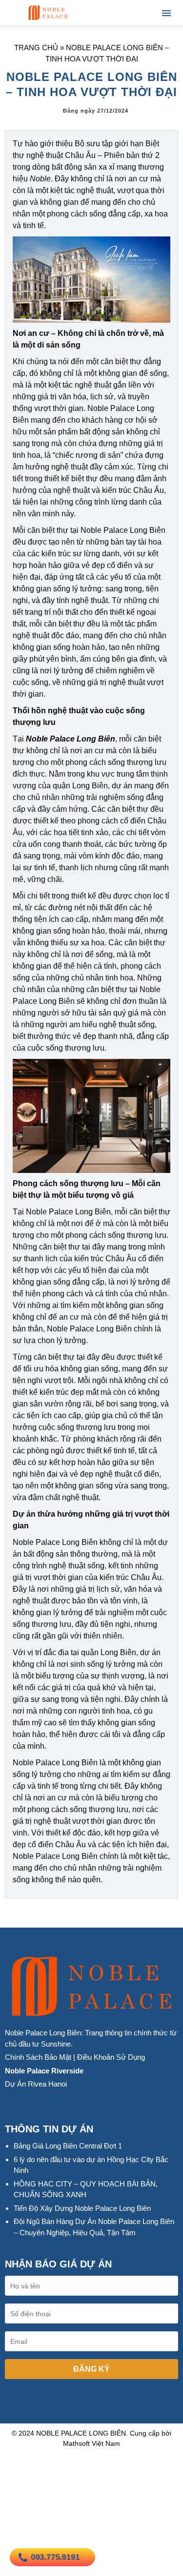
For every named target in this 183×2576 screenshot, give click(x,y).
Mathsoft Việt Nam (91, 2443)
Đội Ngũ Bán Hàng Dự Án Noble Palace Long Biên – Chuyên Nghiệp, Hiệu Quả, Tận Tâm (94, 2227)
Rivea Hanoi (47, 2084)
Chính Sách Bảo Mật (38, 2057)
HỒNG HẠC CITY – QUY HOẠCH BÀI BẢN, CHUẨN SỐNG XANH (86, 2189)
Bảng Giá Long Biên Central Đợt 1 (68, 2146)
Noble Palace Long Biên (71, 739)
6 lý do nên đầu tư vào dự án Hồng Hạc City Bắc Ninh (91, 2165)
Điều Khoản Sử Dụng (111, 2057)
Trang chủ (36, 48)
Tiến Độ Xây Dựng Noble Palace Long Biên (82, 2208)
